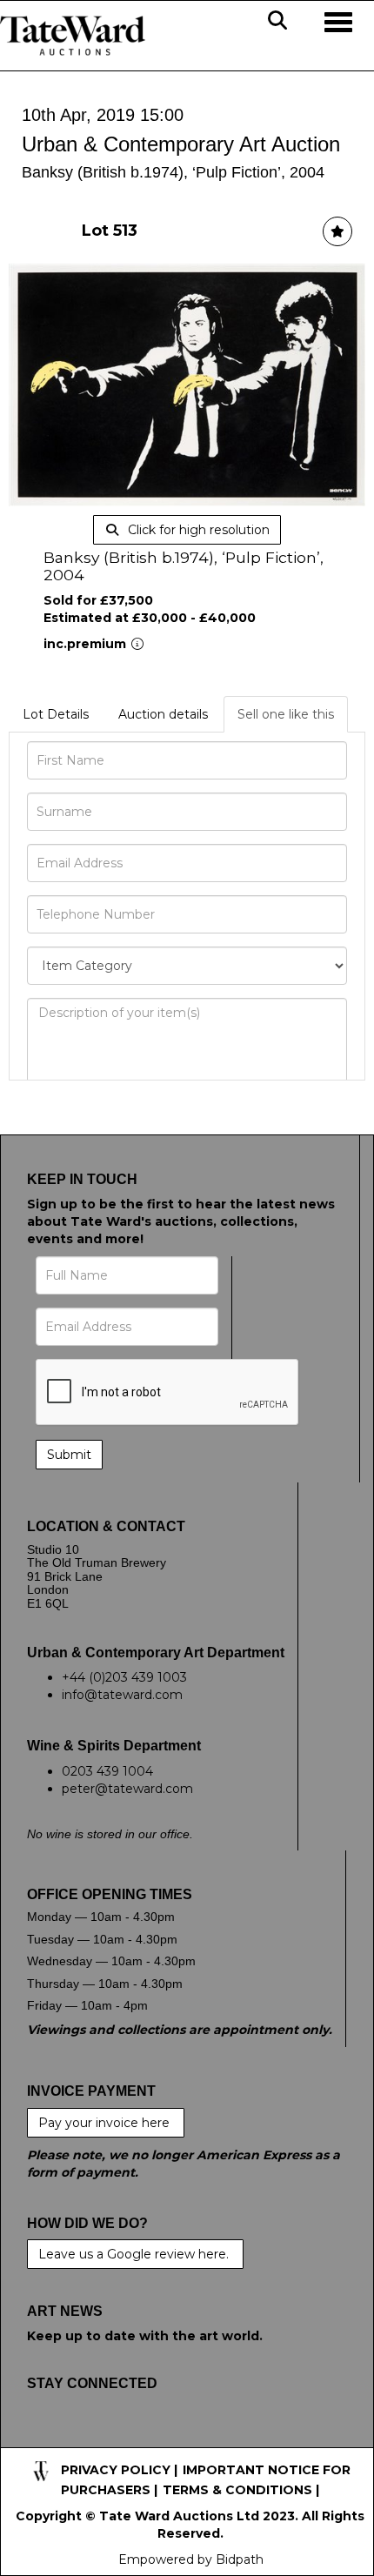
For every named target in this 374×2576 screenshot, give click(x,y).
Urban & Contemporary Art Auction (181, 144)
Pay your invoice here (106, 2123)
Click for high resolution (197, 530)
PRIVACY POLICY (116, 2470)
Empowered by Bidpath (191, 2559)
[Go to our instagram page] (152, 2439)
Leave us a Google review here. (135, 2254)
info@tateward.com (122, 1695)
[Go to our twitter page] (80, 2439)
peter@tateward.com (127, 1789)
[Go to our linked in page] (116, 2439)
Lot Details (56, 714)
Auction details (163, 714)
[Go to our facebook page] (43, 2439)
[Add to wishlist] (337, 231)
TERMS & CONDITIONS (237, 2490)
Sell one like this (286, 714)
